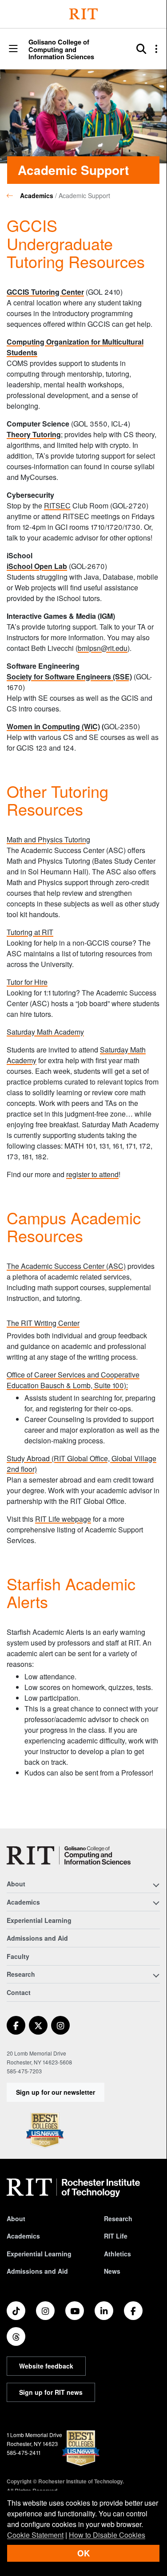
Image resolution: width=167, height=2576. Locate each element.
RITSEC (57, 506)
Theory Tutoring (34, 434)
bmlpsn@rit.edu (103, 648)
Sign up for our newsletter (56, 2092)
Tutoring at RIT (30, 932)
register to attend (92, 1174)
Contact (19, 1992)
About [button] (16, 1884)
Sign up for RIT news (51, 2392)
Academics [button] (23, 1902)
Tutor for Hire (27, 982)
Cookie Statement (35, 2535)
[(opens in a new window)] (16, 2025)
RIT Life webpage (63, 1519)
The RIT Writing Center (43, 1323)
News (112, 2271)
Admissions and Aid (37, 1938)
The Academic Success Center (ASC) (66, 1266)
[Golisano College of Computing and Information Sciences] (69, 1855)
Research (118, 2218)
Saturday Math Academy (45, 1032)
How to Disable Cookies (107, 2535)
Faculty (18, 1956)
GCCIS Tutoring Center (45, 292)
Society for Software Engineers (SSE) (69, 677)
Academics (37, 195)
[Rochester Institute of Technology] (83, 14)
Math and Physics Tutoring (48, 839)
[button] (13, 49)
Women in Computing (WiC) (53, 726)
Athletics (117, 2254)
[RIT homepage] (73, 2188)
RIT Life (116, 2236)
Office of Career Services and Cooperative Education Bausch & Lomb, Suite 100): (73, 1380)
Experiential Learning (39, 1920)
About (16, 2218)
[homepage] (13, 195)
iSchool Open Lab (37, 566)
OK (83, 2553)
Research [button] (21, 1974)
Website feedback (46, 2366)
